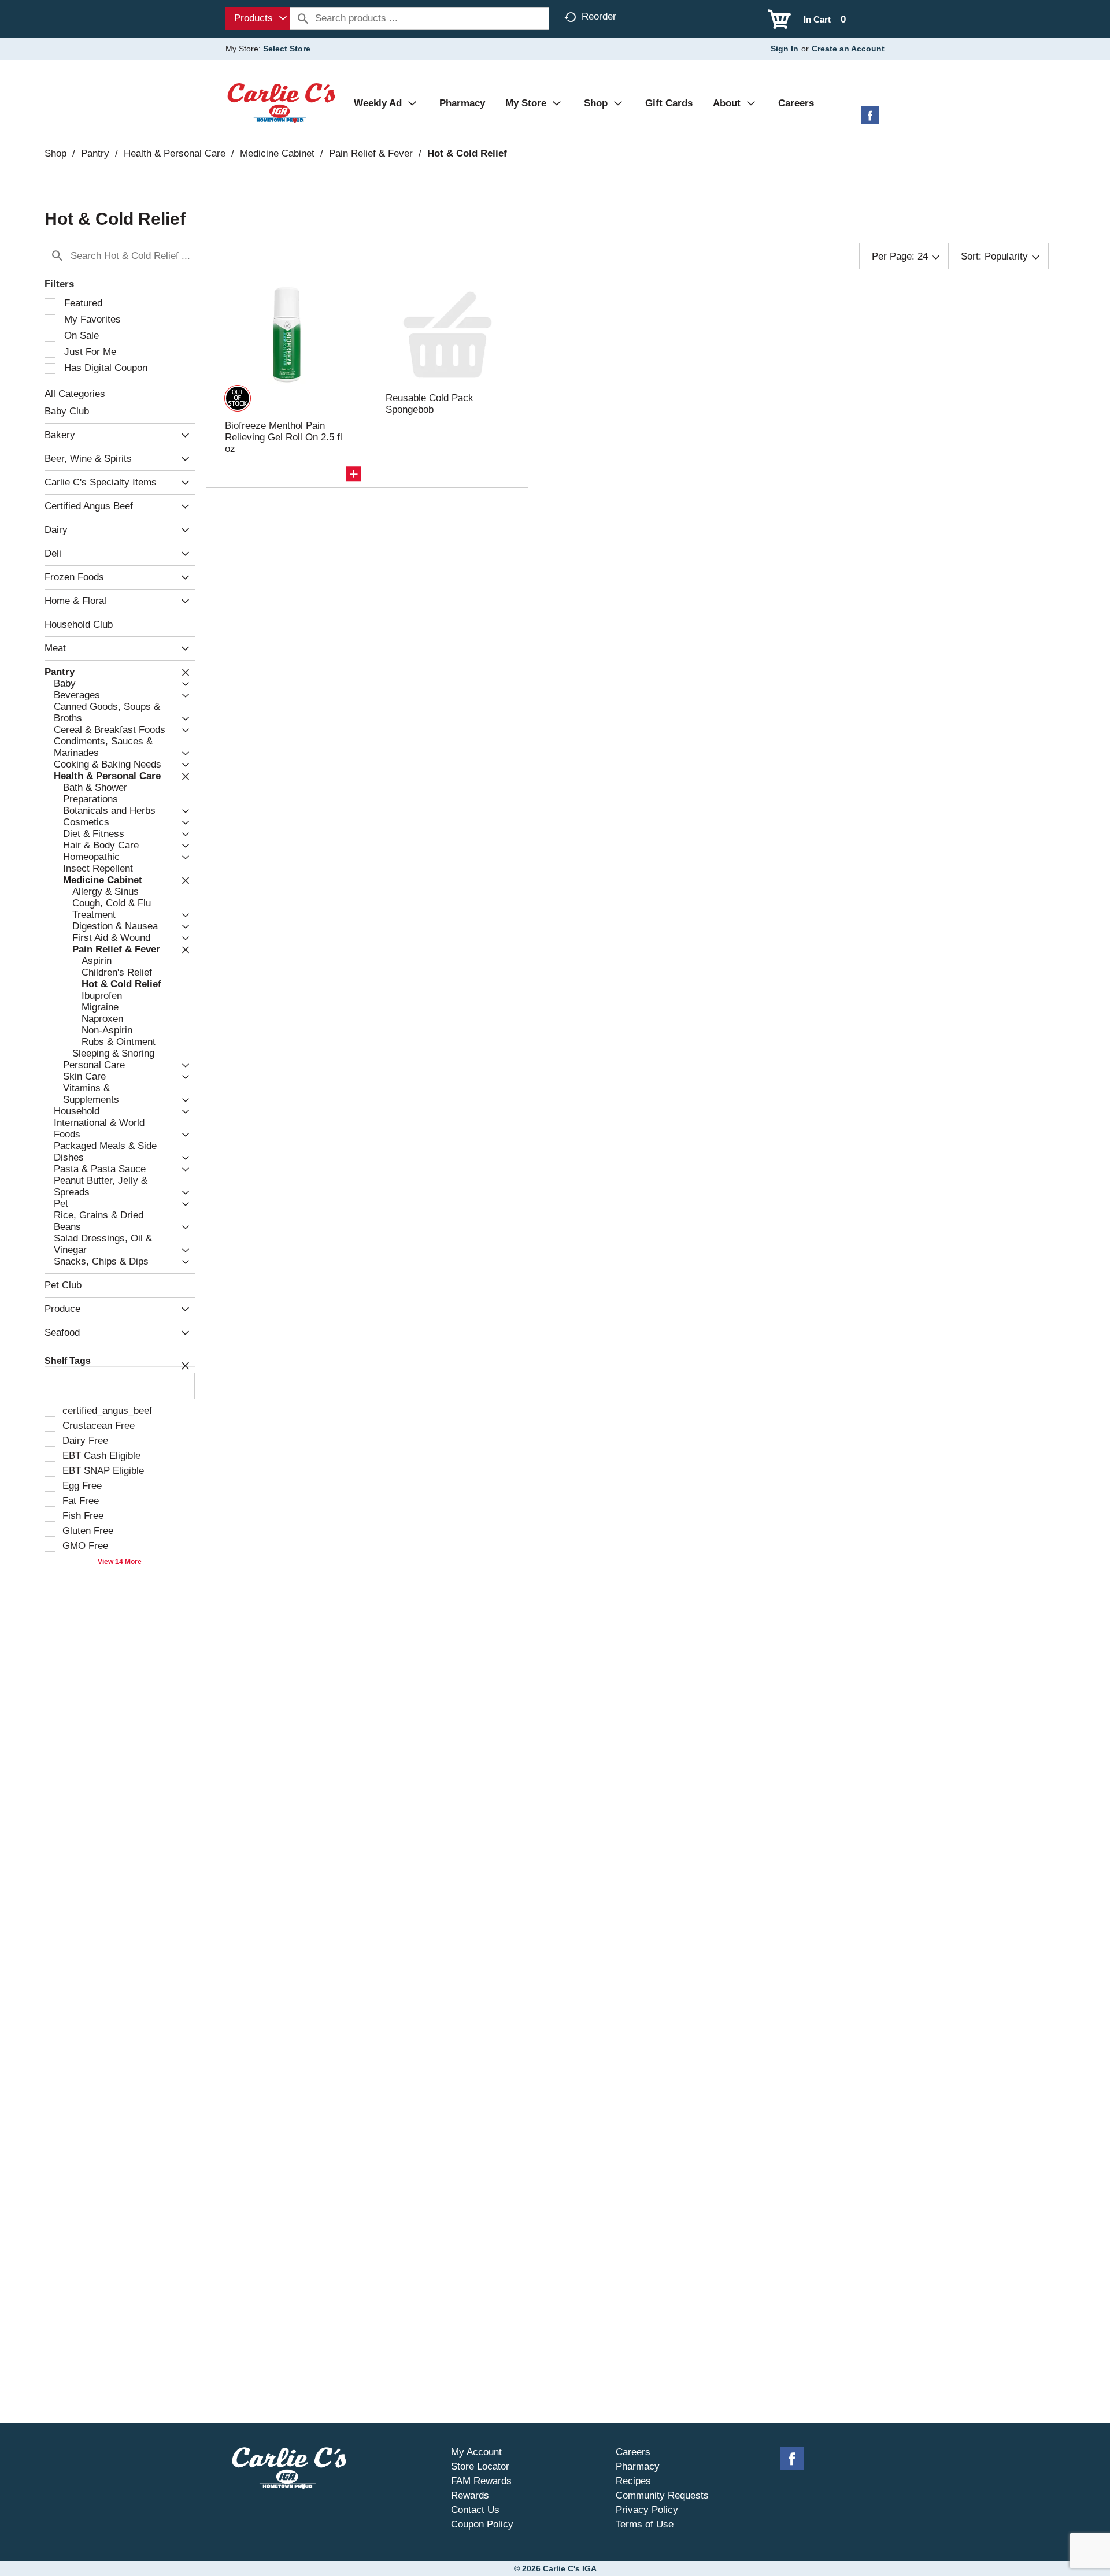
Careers (633, 2452)
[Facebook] (870, 119)
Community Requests (662, 2495)
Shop (55, 153)
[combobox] (258, 18)
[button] (182, 435)
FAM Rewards (481, 2481)
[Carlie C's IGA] (281, 103)
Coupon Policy (482, 2524)
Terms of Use (645, 2524)
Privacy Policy (647, 2510)
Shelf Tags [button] (68, 1361)
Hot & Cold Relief (467, 153)
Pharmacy (638, 2466)
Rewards (470, 2495)
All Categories (75, 394)
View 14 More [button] (120, 1562)
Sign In (785, 49)
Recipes (633, 2481)
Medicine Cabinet (277, 153)
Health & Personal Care (175, 153)
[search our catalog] (303, 18)
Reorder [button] (599, 16)
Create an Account (848, 49)
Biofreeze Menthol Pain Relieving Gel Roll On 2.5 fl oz (284, 437)
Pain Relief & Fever (371, 153)
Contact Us (475, 2510)
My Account (476, 2452)
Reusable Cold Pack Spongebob (430, 404)
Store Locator (480, 2466)
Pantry (95, 153)
